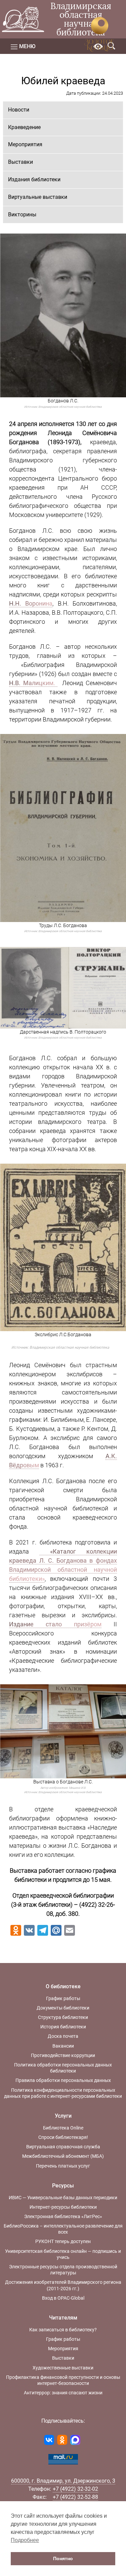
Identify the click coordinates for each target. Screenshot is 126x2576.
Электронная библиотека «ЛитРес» (63, 2216)
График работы (63, 1998)
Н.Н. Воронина (31, 603)
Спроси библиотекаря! (63, 2137)
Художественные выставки (63, 2368)
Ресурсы (63, 2186)
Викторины (22, 214)
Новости (19, 110)
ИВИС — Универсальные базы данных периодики (63, 2198)
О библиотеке (63, 1986)
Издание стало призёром (55, 1624)
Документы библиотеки (63, 2008)
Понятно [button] (63, 2558)
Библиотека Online (63, 2128)
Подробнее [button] (25, 2540)
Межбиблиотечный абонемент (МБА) (63, 2156)
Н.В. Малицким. (33, 683)
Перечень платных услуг (63, 2166)
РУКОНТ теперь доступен (63, 2241)
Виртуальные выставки (38, 197)
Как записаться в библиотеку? (63, 2330)
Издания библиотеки (34, 179)
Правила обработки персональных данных (63, 2080)
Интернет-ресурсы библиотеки (63, 2207)
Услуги (63, 2116)
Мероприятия (25, 144)
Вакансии (63, 2046)
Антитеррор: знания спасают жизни (63, 2393)
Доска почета (63, 2036)
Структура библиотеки (63, 2017)
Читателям (63, 2318)
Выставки (20, 162)
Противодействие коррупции (63, 2055)
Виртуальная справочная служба (63, 2147)
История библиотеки (63, 2027)
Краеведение (24, 127)
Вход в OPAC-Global (63, 2298)
